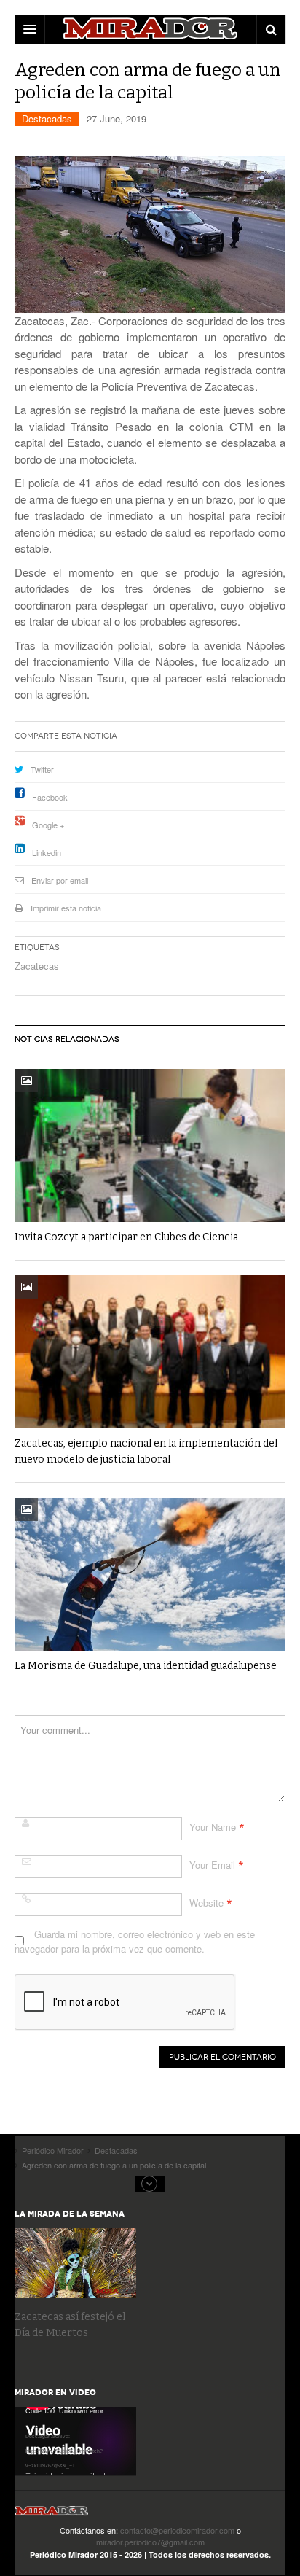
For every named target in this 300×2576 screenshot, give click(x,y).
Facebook (50, 797)
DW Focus (150, 29)
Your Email (212, 1865)
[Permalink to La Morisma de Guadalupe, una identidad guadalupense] (150, 1574)
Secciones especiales (150, 2184)
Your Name (213, 1827)
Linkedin (47, 852)
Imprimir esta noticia (66, 908)
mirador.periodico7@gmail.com (150, 2542)
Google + (48, 825)
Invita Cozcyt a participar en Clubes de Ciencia (126, 1237)
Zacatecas (37, 966)
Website (206, 1903)
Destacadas (47, 118)
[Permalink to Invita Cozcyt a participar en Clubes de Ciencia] (150, 1145)
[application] (75, 2441)
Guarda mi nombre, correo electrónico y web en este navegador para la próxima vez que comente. (135, 1941)
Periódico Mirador (52, 2515)
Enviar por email (60, 880)
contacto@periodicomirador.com (177, 2530)
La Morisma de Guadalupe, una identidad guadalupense (146, 1666)
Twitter (42, 769)
